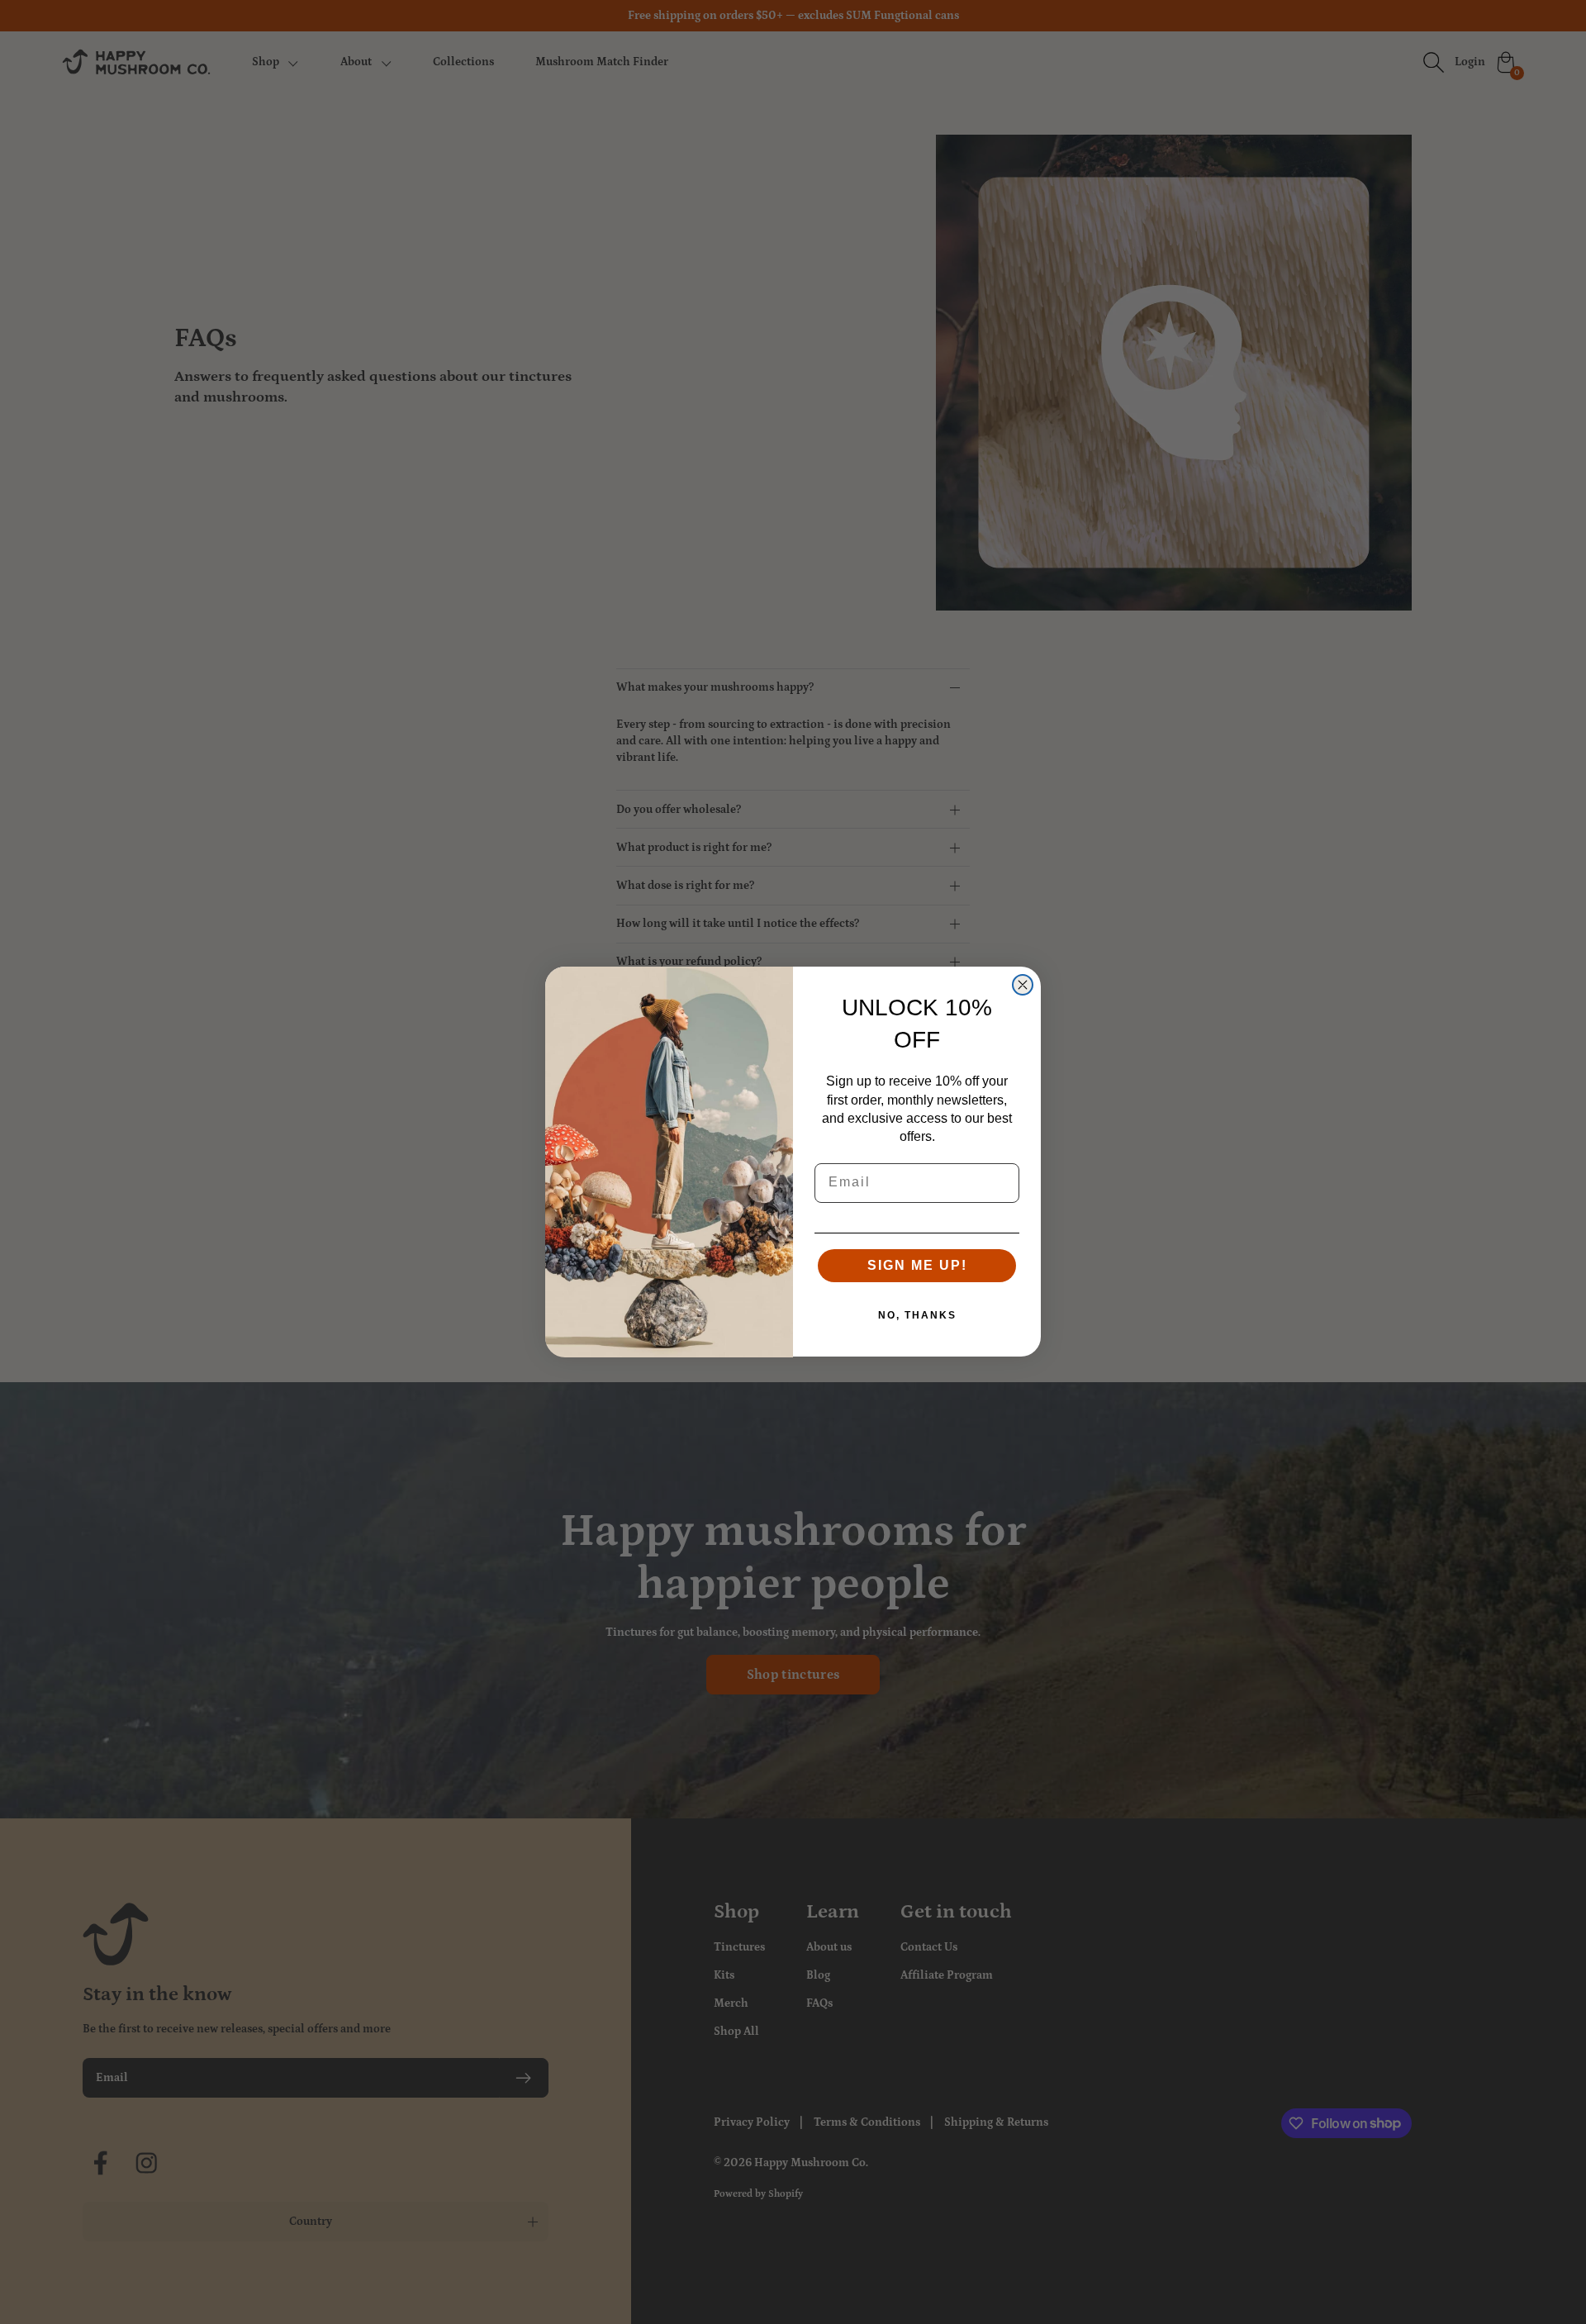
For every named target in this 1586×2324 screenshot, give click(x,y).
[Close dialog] (1023, 985)
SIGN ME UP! (917, 1266)
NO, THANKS (917, 1316)
